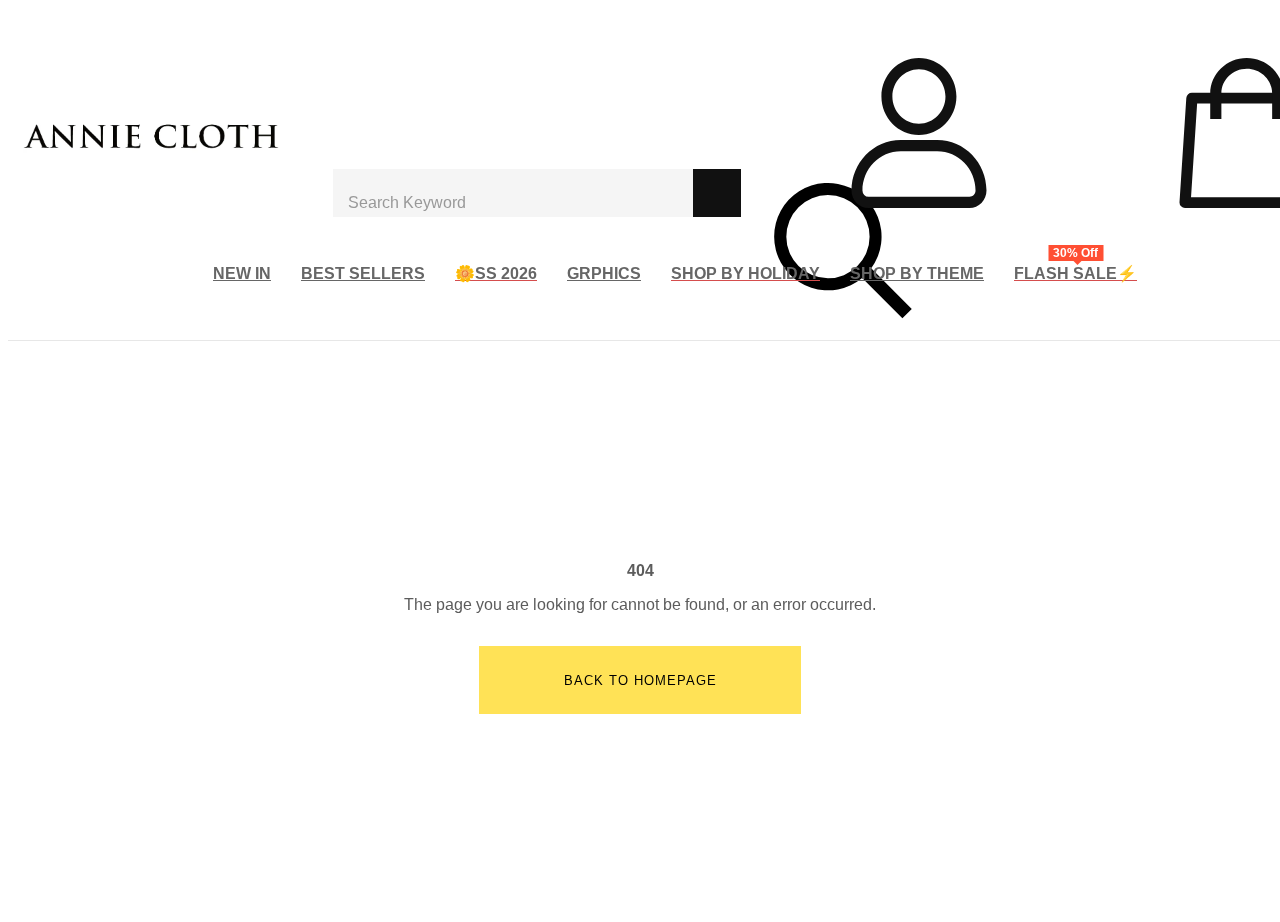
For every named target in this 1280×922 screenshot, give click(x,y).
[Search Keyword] (513, 193)
